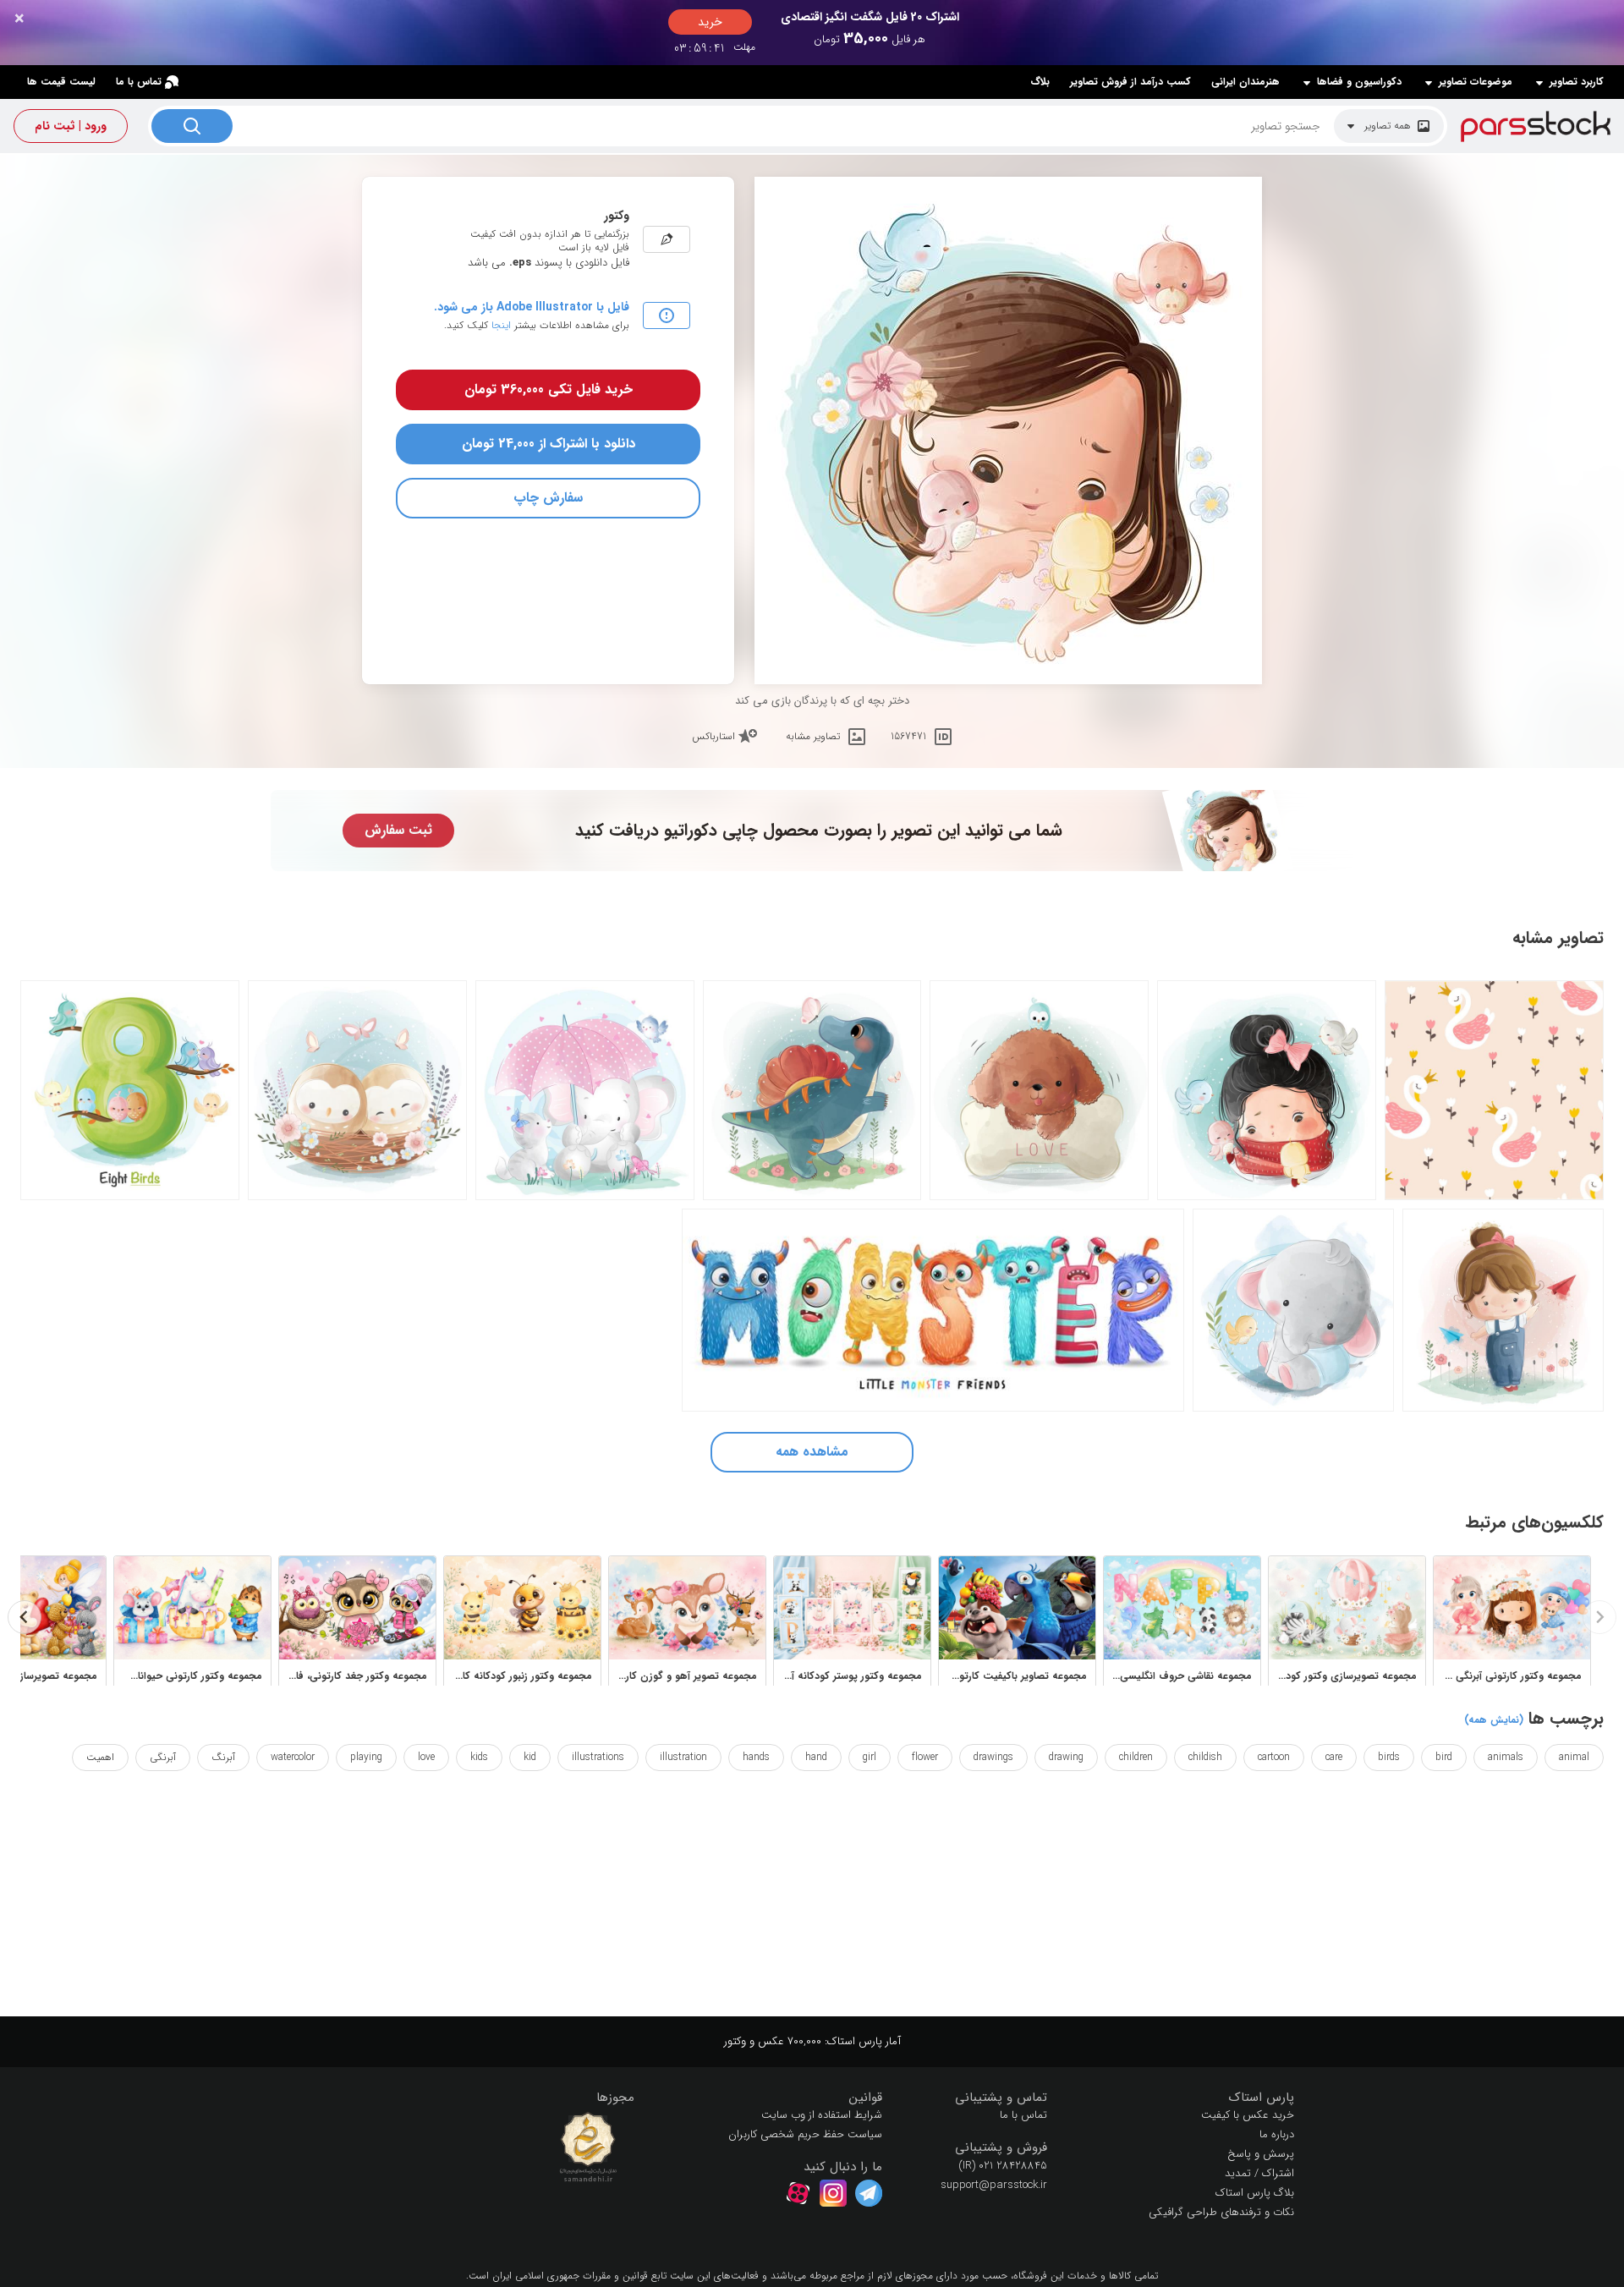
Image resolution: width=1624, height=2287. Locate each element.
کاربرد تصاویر (1577, 82)
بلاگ (1040, 82)
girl (870, 1757)
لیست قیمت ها (61, 82)
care (1334, 1757)
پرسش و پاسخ (1261, 2154)
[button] (1184, 2098)
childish (1205, 1757)
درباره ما (1277, 2134)
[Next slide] (25, 1617)
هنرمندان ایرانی (1245, 82)
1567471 (908, 736)
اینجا (501, 325)
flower (925, 1757)
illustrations (598, 1757)
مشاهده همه (812, 1452)
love (426, 1757)
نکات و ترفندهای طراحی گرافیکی (1221, 2212)
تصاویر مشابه (813, 736)
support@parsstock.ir (994, 2185)
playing (366, 1757)
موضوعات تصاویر (1476, 82)
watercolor (293, 1757)
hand (816, 1757)
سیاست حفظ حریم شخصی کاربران (805, 2134)
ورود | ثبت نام (71, 126)
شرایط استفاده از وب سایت (822, 2115)
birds (1389, 1757)
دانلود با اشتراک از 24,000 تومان (549, 444)
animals (1506, 1757)
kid (530, 1757)
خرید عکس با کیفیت (1248, 2115)
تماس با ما (139, 82)
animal (1574, 1757)
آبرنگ (223, 1757)
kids (479, 1757)
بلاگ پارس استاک (1255, 2193)
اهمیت (100, 1757)
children (1136, 1757)
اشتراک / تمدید (1259, 2173)
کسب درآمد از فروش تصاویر (1130, 82)
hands (756, 1757)
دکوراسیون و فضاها (1359, 82)
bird (1444, 1757)
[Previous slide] (1599, 1617)
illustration (683, 1757)
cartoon (1274, 1757)
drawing (1066, 1757)
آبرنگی (163, 1757)
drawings (993, 1757)
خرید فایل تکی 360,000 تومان (549, 389)
